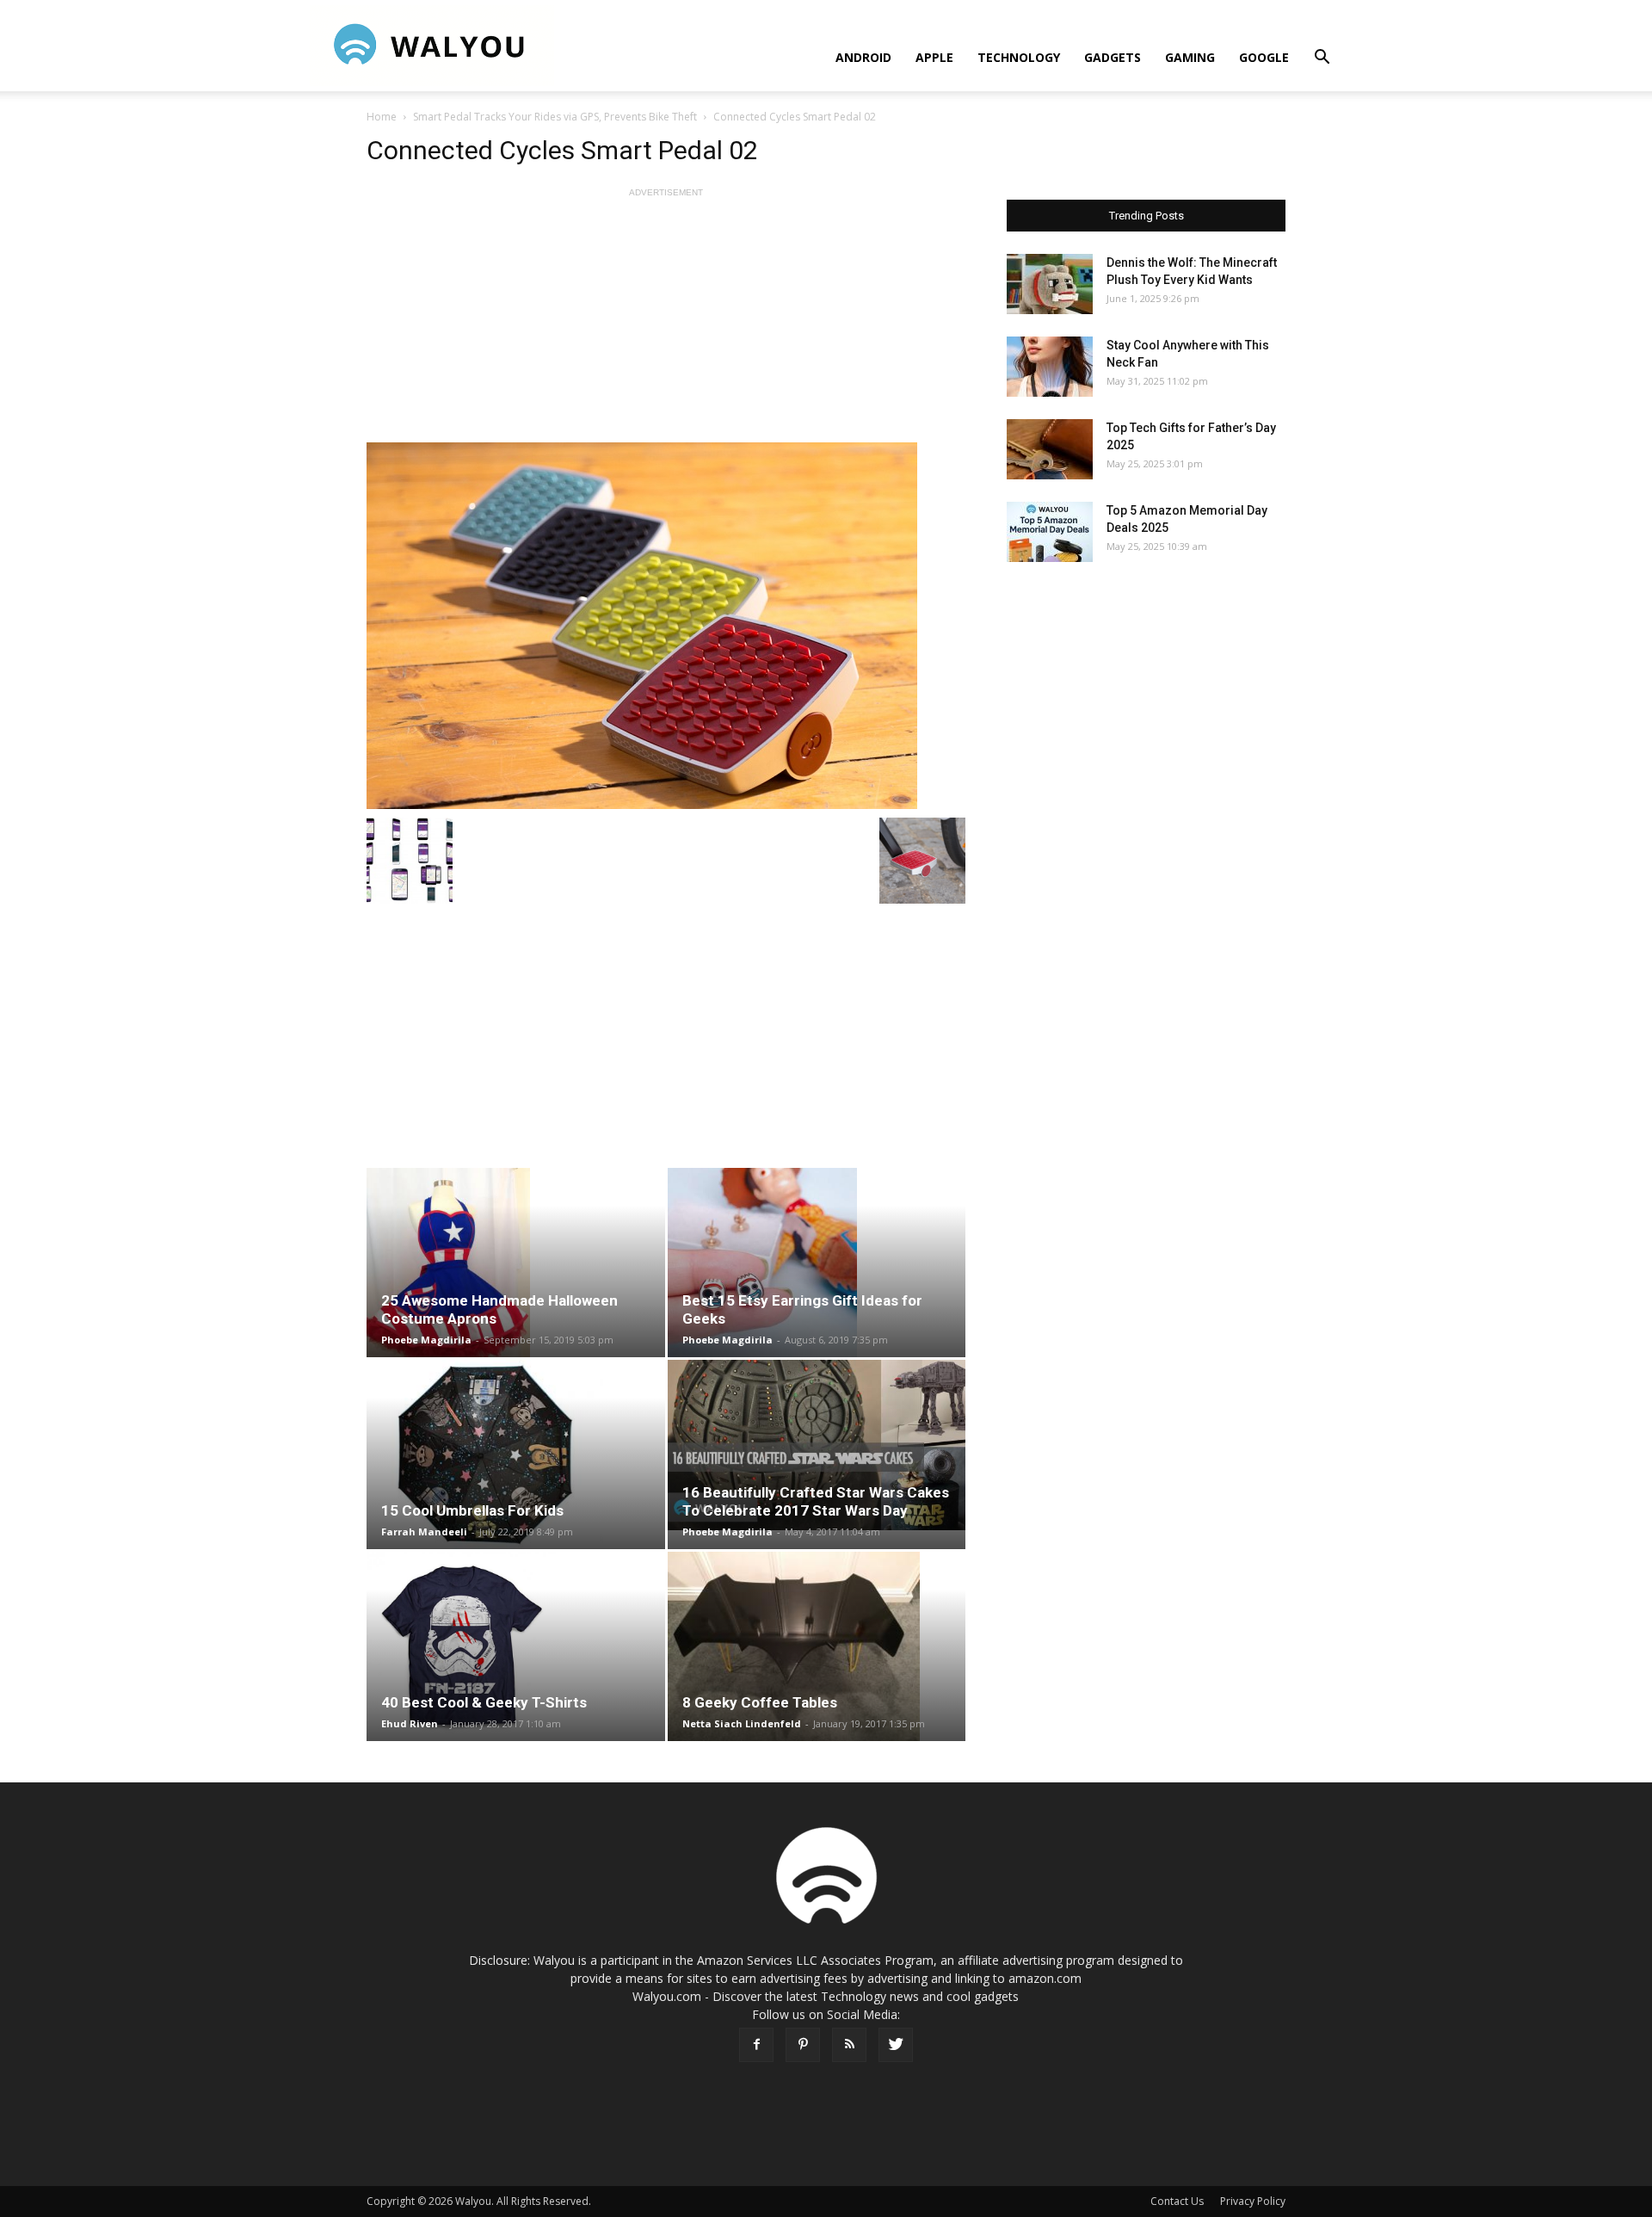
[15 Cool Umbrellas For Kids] (516, 1454)
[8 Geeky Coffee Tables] (817, 1646)
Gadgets (1113, 57)
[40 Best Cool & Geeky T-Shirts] (516, 1646)
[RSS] (849, 2045)
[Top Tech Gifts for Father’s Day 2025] (1050, 449)
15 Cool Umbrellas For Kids (472, 1510)
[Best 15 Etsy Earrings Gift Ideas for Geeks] (817, 1263)
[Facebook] (756, 2045)
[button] (1322, 59)
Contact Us (1177, 2201)
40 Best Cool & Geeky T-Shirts (484, 1702)
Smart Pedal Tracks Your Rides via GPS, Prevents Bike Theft (555, 117)
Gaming (1190, 57)
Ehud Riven (410, 1723)
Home (382, 117)
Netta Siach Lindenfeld (742, 1723)
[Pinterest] (803, 2045)
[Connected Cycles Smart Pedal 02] (666, 626)
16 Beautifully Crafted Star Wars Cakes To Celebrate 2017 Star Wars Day (816, 1501)
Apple (934, 57)
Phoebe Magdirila (426, 1340)
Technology (1019, 57)
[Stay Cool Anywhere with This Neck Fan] (1050, 367)
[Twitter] (896, 2045)
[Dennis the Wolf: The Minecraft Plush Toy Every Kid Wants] (1050, 284)
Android (863, 57)
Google (1264, 57)
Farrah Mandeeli (424, 1532)
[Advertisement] (666, 322)
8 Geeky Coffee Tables (760, 1702)
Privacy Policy (1253, 2201)
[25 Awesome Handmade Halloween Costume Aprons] (516, 1263)
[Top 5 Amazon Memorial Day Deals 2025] (1050, 532)
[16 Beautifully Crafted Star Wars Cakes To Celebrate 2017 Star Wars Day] (817, 1445)
